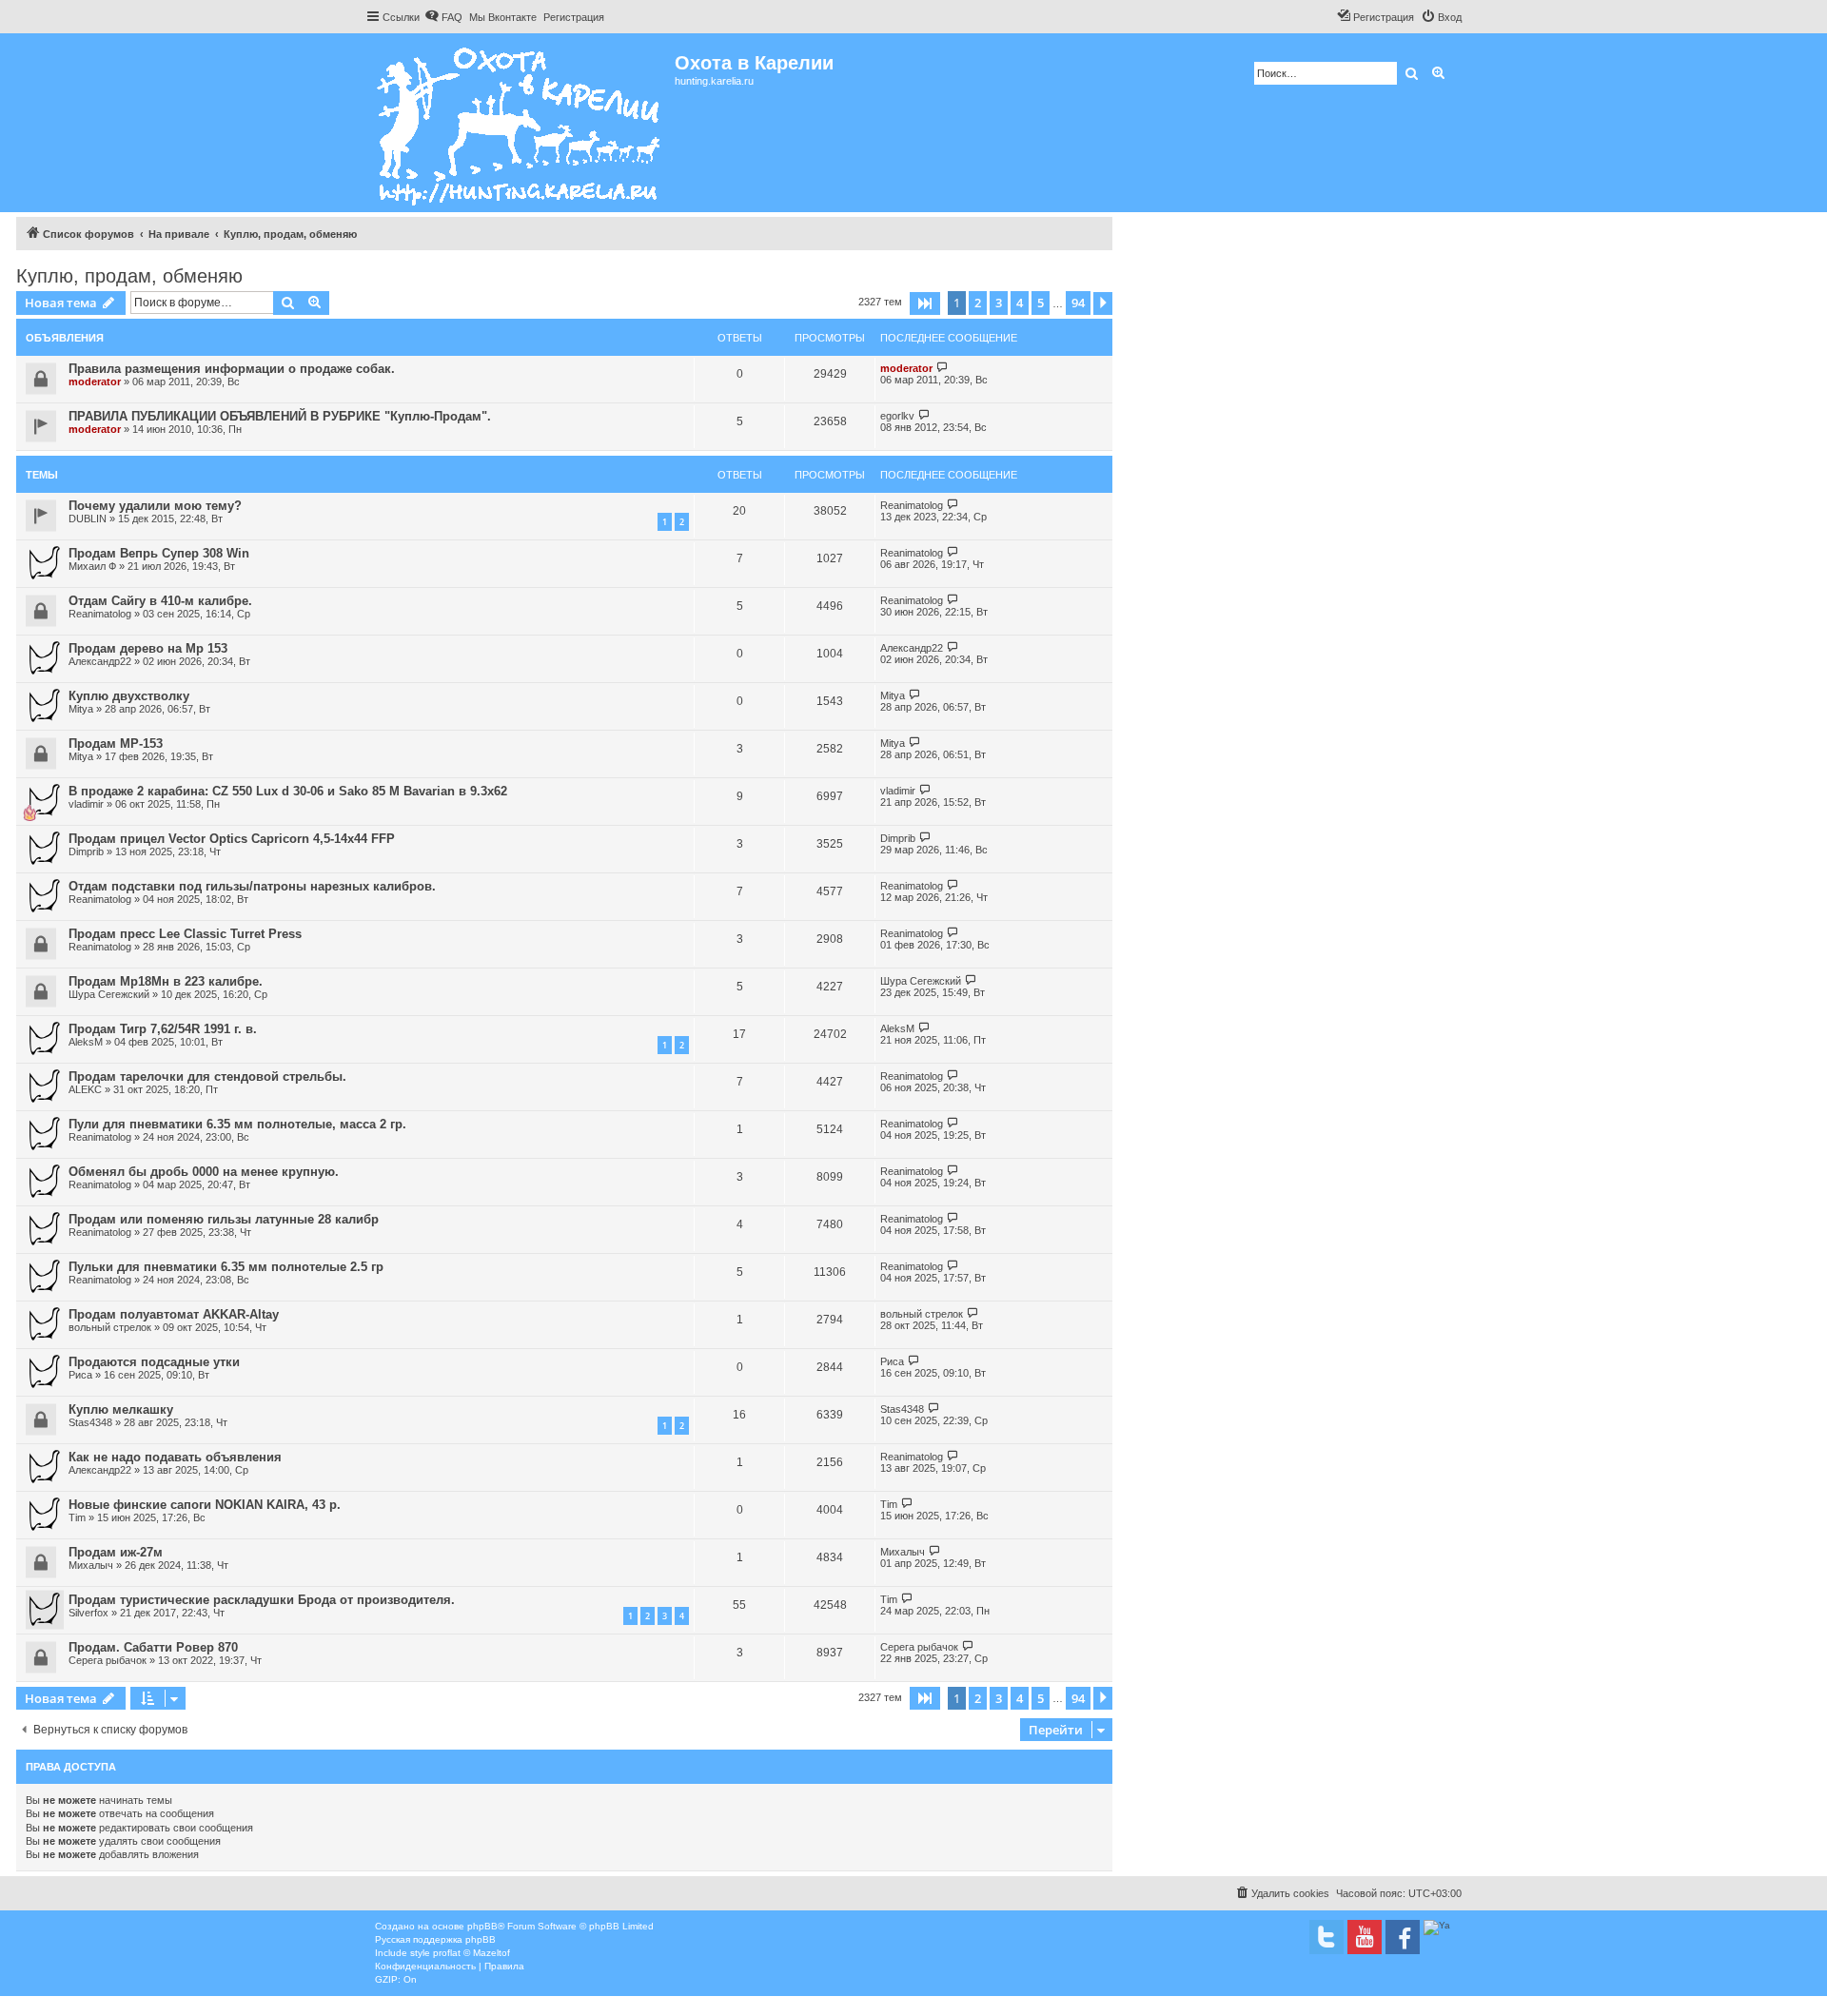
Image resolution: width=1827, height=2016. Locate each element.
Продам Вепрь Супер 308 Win (159, 553)
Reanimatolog (912, 505)
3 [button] (999, 303)
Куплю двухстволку (129, 696)
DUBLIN (88, 519)
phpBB (482, 1926)
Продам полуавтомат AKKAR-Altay (174, 1314)
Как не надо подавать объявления (175, 1457)
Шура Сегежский (109, 994)
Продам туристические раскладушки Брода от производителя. (262, 1600)
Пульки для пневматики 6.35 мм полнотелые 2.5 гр (226, 1267)
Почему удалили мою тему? (155, 506)
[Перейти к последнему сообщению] (943, 368)
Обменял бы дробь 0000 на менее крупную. (204, 1172)
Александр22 (100, 661)
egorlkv (897, 416)
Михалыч (91, 1565)
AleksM (86, 1042)
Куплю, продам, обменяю (129, 276)
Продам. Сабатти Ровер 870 (153, 1647)
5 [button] (1041, 303)
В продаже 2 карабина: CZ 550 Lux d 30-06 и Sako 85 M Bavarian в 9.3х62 (288, 791)
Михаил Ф (92, 566)
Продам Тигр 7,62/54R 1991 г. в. (163, 1029)
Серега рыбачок (108, 1660)
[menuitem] (443, 17)
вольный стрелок (110, 1327)
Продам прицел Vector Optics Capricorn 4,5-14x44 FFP (232, 839)
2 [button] (978, 303)
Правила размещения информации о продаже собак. (232, 369)
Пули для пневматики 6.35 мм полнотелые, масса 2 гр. (237, 1124)
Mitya (81, 709)
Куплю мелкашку (121, 1409)
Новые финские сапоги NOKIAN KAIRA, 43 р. (205, 1505)
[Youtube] (1365, 1937)
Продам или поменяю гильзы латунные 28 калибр (224, 1219)
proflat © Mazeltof (471, 1953)
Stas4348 (90, 1422)
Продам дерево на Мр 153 (148, 648)
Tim (77, 1517)
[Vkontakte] (1326, 1937)
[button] (925, 303)
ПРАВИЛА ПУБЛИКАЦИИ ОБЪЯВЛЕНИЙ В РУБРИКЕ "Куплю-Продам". (280, 416)
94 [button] (1078, 303)
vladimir (86, 804)
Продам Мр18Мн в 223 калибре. (166, 981)
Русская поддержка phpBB (435, 1939)
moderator (95, 382)
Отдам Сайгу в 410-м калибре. (160, 601)
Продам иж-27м (116, 1552)
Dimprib (86, 851)
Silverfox (88, 1613)
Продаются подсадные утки (154, 1362)
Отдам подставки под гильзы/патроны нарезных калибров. (252, 886)
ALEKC (85, 1089)
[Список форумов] (520, 123)
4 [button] (1020, 303)
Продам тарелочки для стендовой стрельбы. (207, 1077)
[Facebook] (1403, 1937)
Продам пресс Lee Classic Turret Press (185, 934)
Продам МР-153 (116, 744)
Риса (80, 1375)
